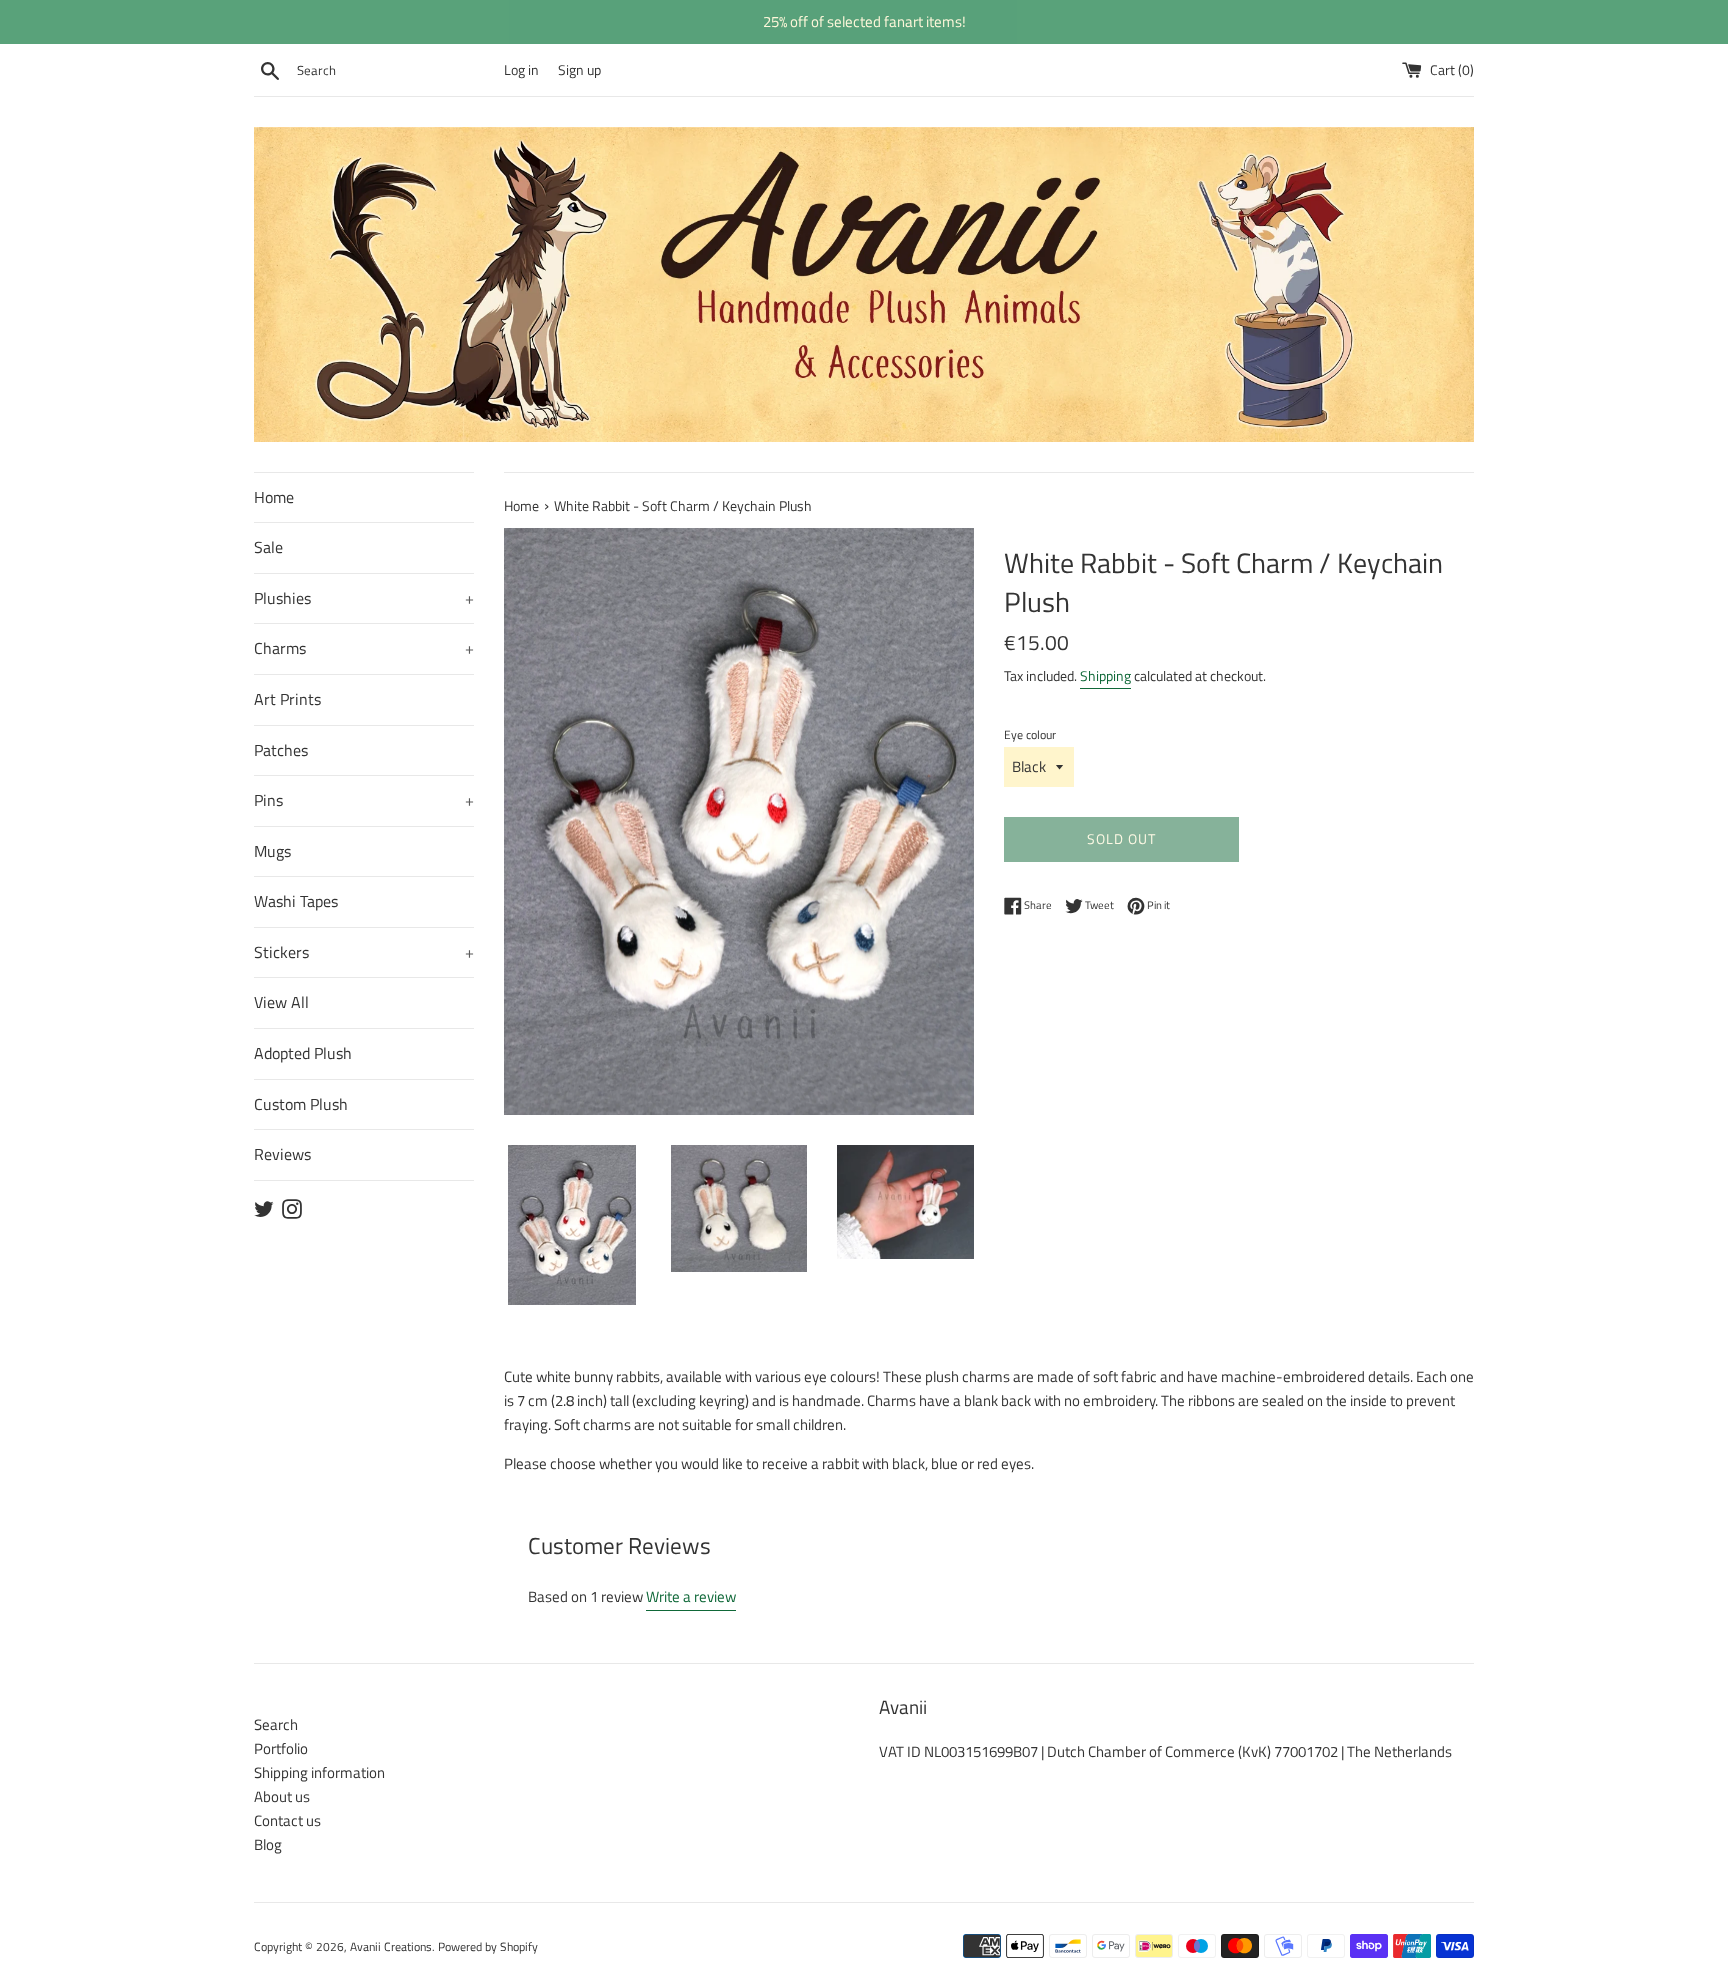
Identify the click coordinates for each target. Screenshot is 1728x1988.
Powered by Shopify (488, 1946)
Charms (364, 648)
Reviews (282, 1154)
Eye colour (1030, 734)
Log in (521, 70)
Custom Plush (301, 1104)
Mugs (272, 851)
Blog (268, 1844)
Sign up (579, 70)
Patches (281, 750)
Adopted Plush (303, 1053)
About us (282, 1796)
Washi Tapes (296, 901)
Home (274, 497)
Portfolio (281, 1748)
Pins (364, 800)
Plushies (364, 598)
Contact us (287, 1820)
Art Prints (287, 699)
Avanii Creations (391, 1946)
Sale (268, 547)
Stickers (364, 952)
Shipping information (319, 1772)
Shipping (1105, 675)
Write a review (691, 1596)
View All (281, 1002)
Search (276, 1724)
